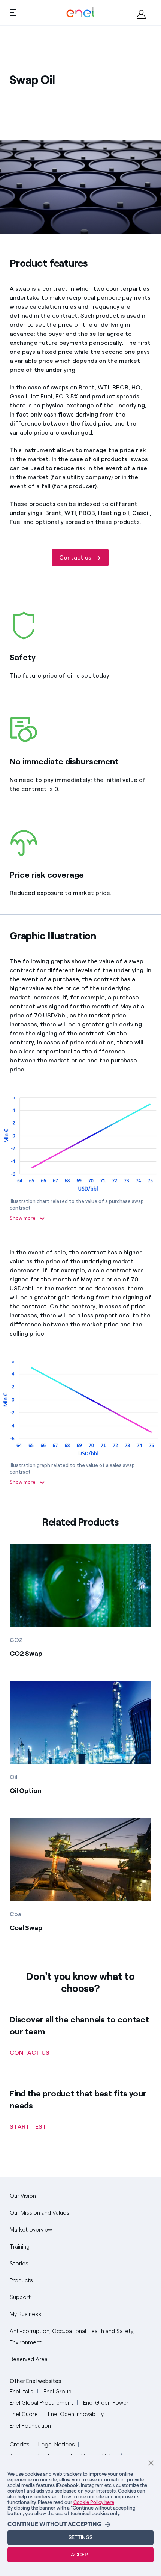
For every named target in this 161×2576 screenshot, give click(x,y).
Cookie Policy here (94, 2502)
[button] (13, 12)
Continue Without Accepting (54, 2524)
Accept (81, 2555)
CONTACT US (30, 2053)
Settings (80, 2538)
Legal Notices (57, 2444)
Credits (20, 2444)
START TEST (28, 2127)
